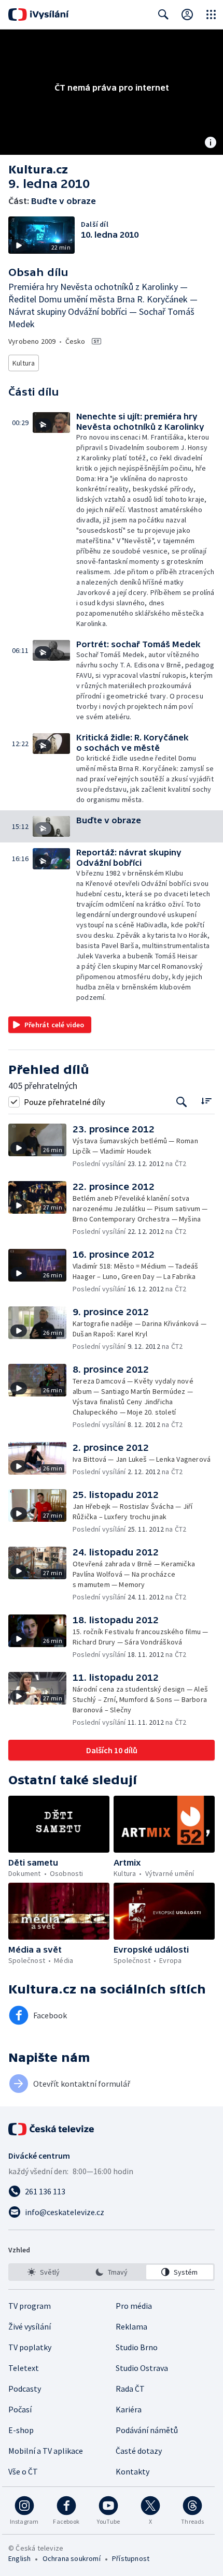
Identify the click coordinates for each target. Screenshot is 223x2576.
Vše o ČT (23, 2471)
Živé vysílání (30, 2326)
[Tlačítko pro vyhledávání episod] (182, 1102)
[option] (43, 2272)
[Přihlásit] (187, 14)
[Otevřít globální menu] (211, 14)
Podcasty (25, 2389)
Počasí (20, 2409)
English (19, 2558)
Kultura (24, 363)
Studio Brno (137, 2347)
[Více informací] (211, 143)
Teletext (24, 2368)
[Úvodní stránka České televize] (52, 2129)
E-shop (21, 2430)
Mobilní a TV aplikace (46, 2451)
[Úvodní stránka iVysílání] (39, 14)
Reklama (131, 2326)
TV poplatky (30, 2347)
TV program (30, 2306)
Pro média (134, 2306)
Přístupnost (131, 2558)
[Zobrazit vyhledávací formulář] (163, 14)
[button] (54, 520)
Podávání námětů (147, 2430)
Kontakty (133, 2471)
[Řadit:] (206, 1101)
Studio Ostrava (142, 2368)
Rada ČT (130, 2389)
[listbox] (112, 2272)
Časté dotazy (139, 2451)
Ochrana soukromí (72, 2558)
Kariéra (129, 2409)
